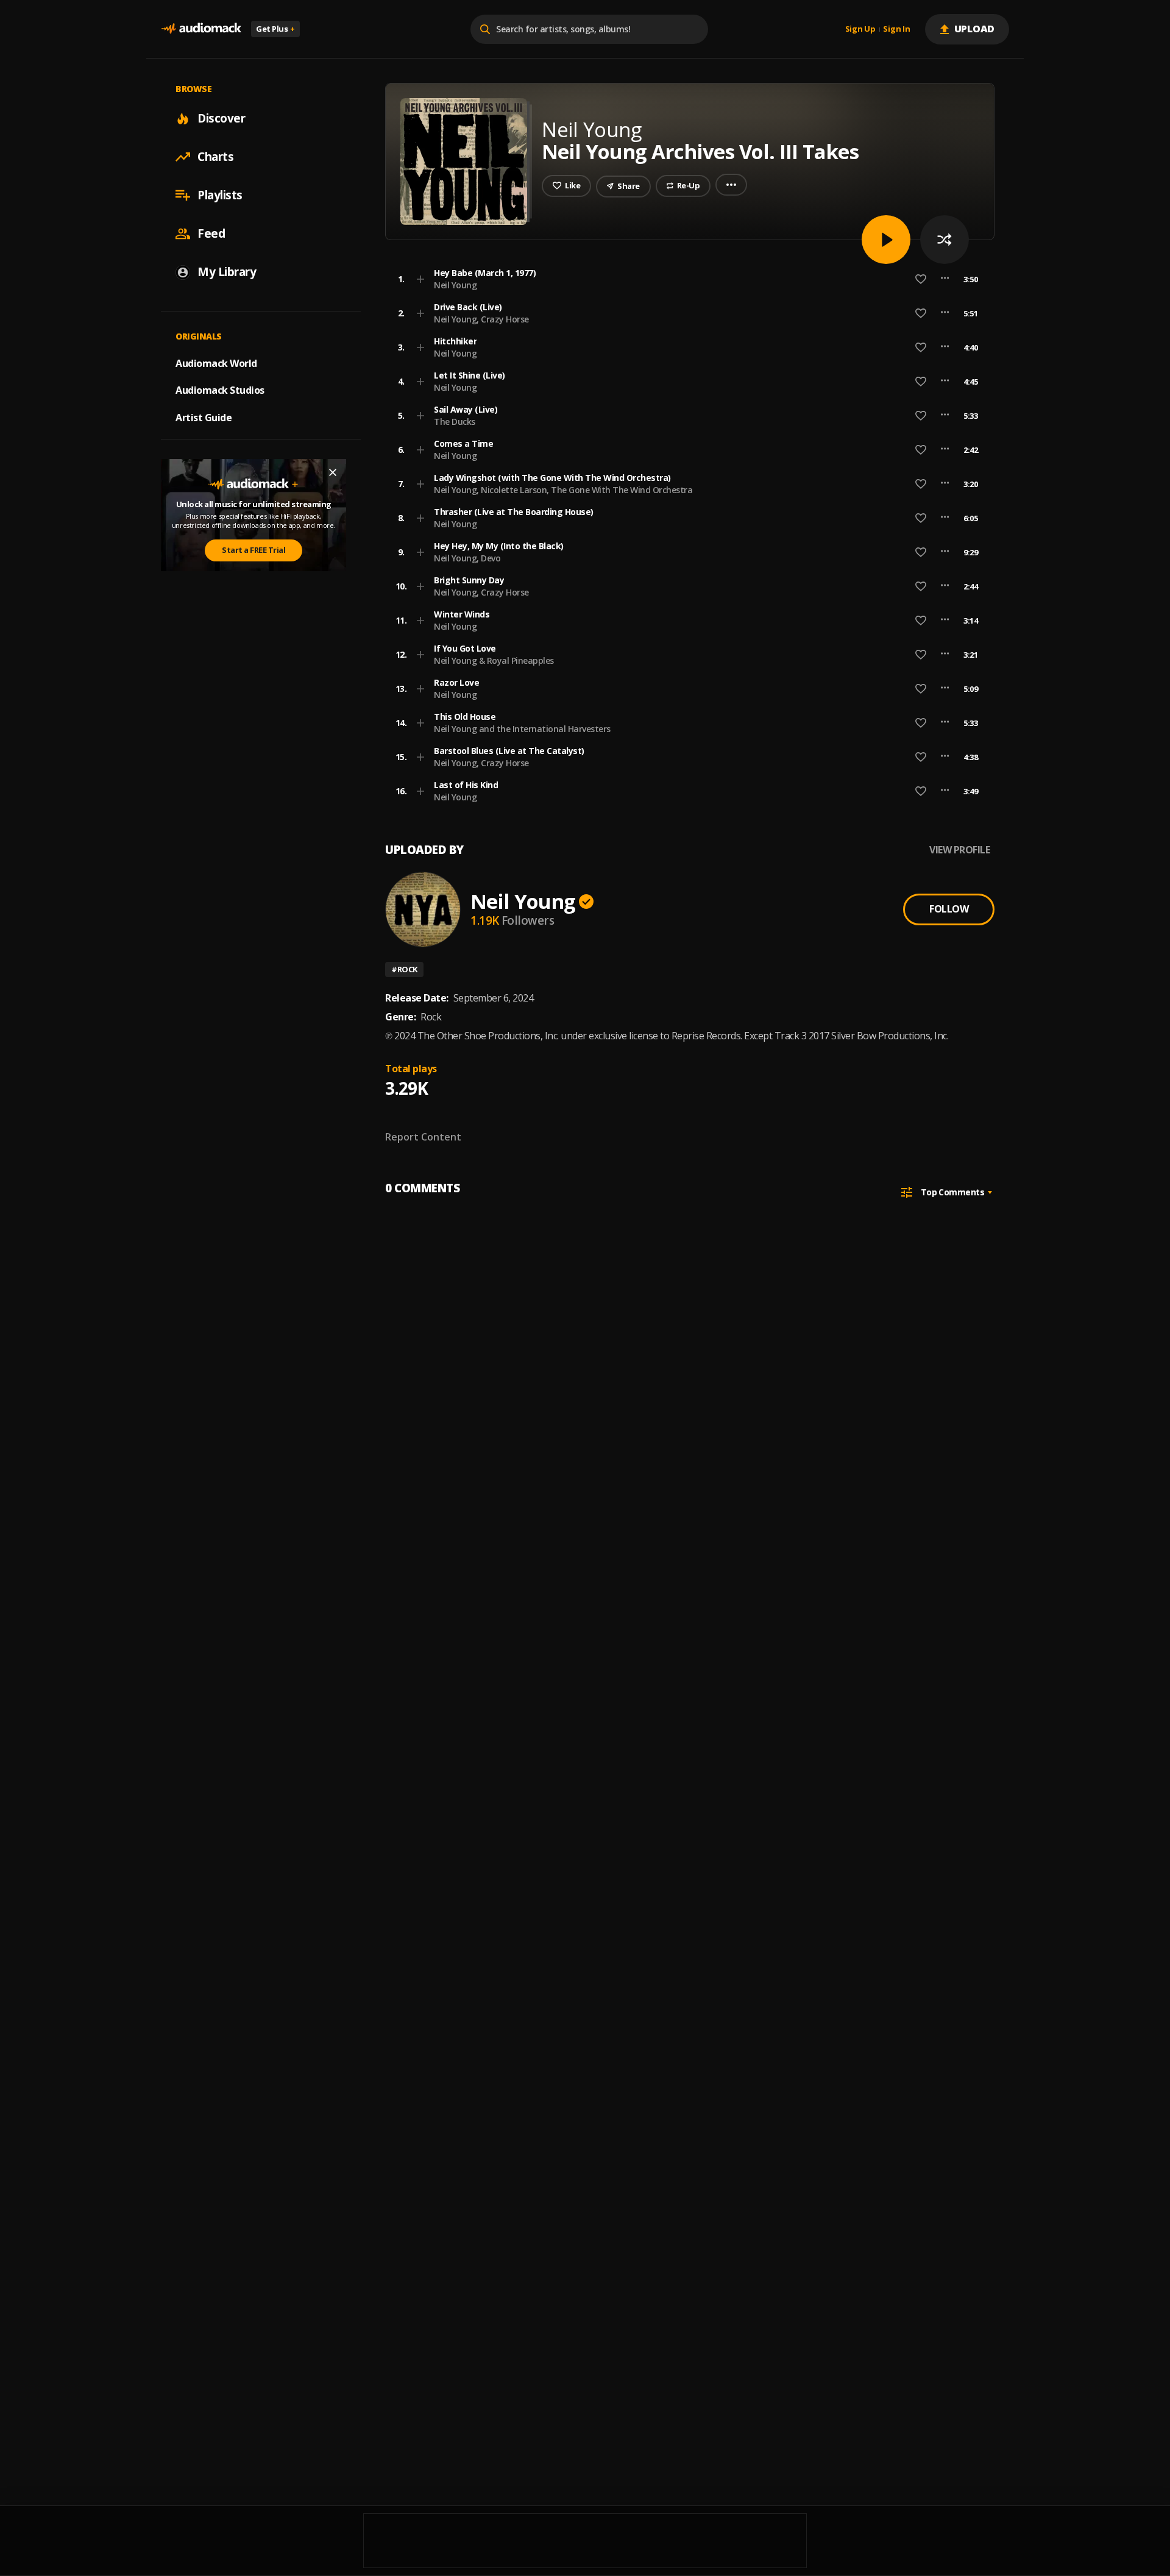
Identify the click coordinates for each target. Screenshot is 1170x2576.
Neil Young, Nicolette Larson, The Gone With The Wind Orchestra (563, 490)
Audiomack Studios (220, 390)
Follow (949, 909)
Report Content (423, 1137)
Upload (975, 29)
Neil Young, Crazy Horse (481, 319)
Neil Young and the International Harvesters (522, 729)
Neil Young (455, 285)
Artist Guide (204, 418)
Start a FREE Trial (253, 550)
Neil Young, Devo (467, 558)
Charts (215, 157)
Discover (221, 118)
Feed (211, 233)
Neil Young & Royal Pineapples (494, 660)
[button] (686, 279)
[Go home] (201, 29)
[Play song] (886, 240)
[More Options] (945, 279)
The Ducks (455, 422)
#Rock (404, 969)
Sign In (896, 29)
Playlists (220, 195)
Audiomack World (216, 363)
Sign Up (860, 29)
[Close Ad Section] (333, 472)
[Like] (921, 279)
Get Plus (275, 29)
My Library (227, 272)
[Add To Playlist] (420, 279)
